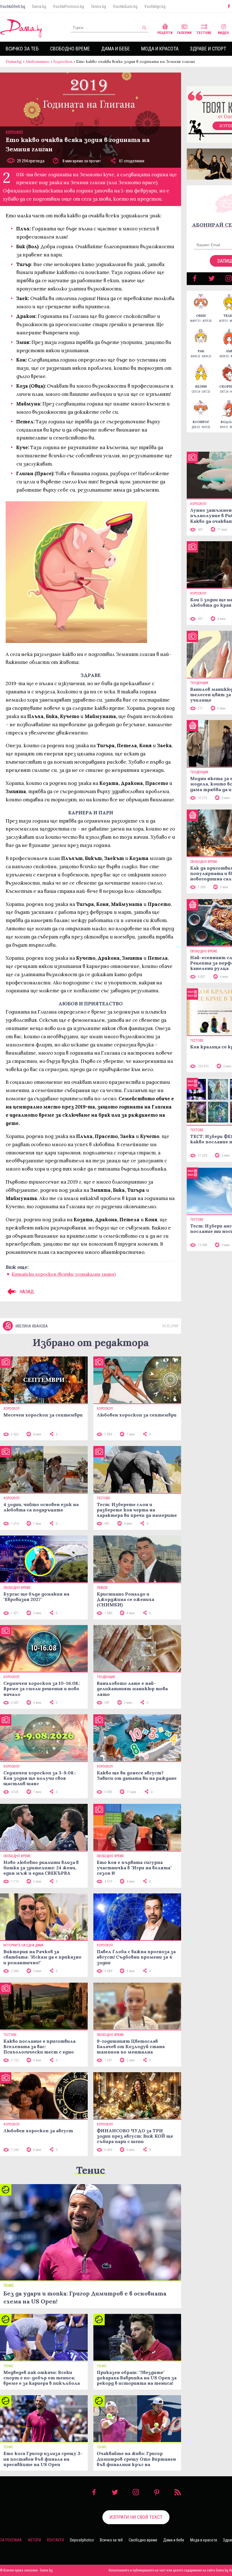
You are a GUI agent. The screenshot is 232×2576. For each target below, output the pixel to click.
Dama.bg (39, 7)
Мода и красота (160, 49)
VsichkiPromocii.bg (68, 7)
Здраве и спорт (208, 49)
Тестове (204, 33)
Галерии (184, 33)
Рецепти (165, 33)
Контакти (55, 2540)
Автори (34, 2540)
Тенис (91, 2170)
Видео (223, 33)
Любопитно (37, 61)
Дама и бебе (116, 49)
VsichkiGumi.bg (125, 7)
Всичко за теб (22, 49)
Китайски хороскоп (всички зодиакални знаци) (64, 1274)
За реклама (11, 2540)
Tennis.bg (98, 7)
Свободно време (70, 49)
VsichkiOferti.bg (13, 7)
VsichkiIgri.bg (155, 7)
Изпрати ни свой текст (136, 2517)
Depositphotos (82, 2540)
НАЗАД (26, 1292)
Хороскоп (63, 61)
